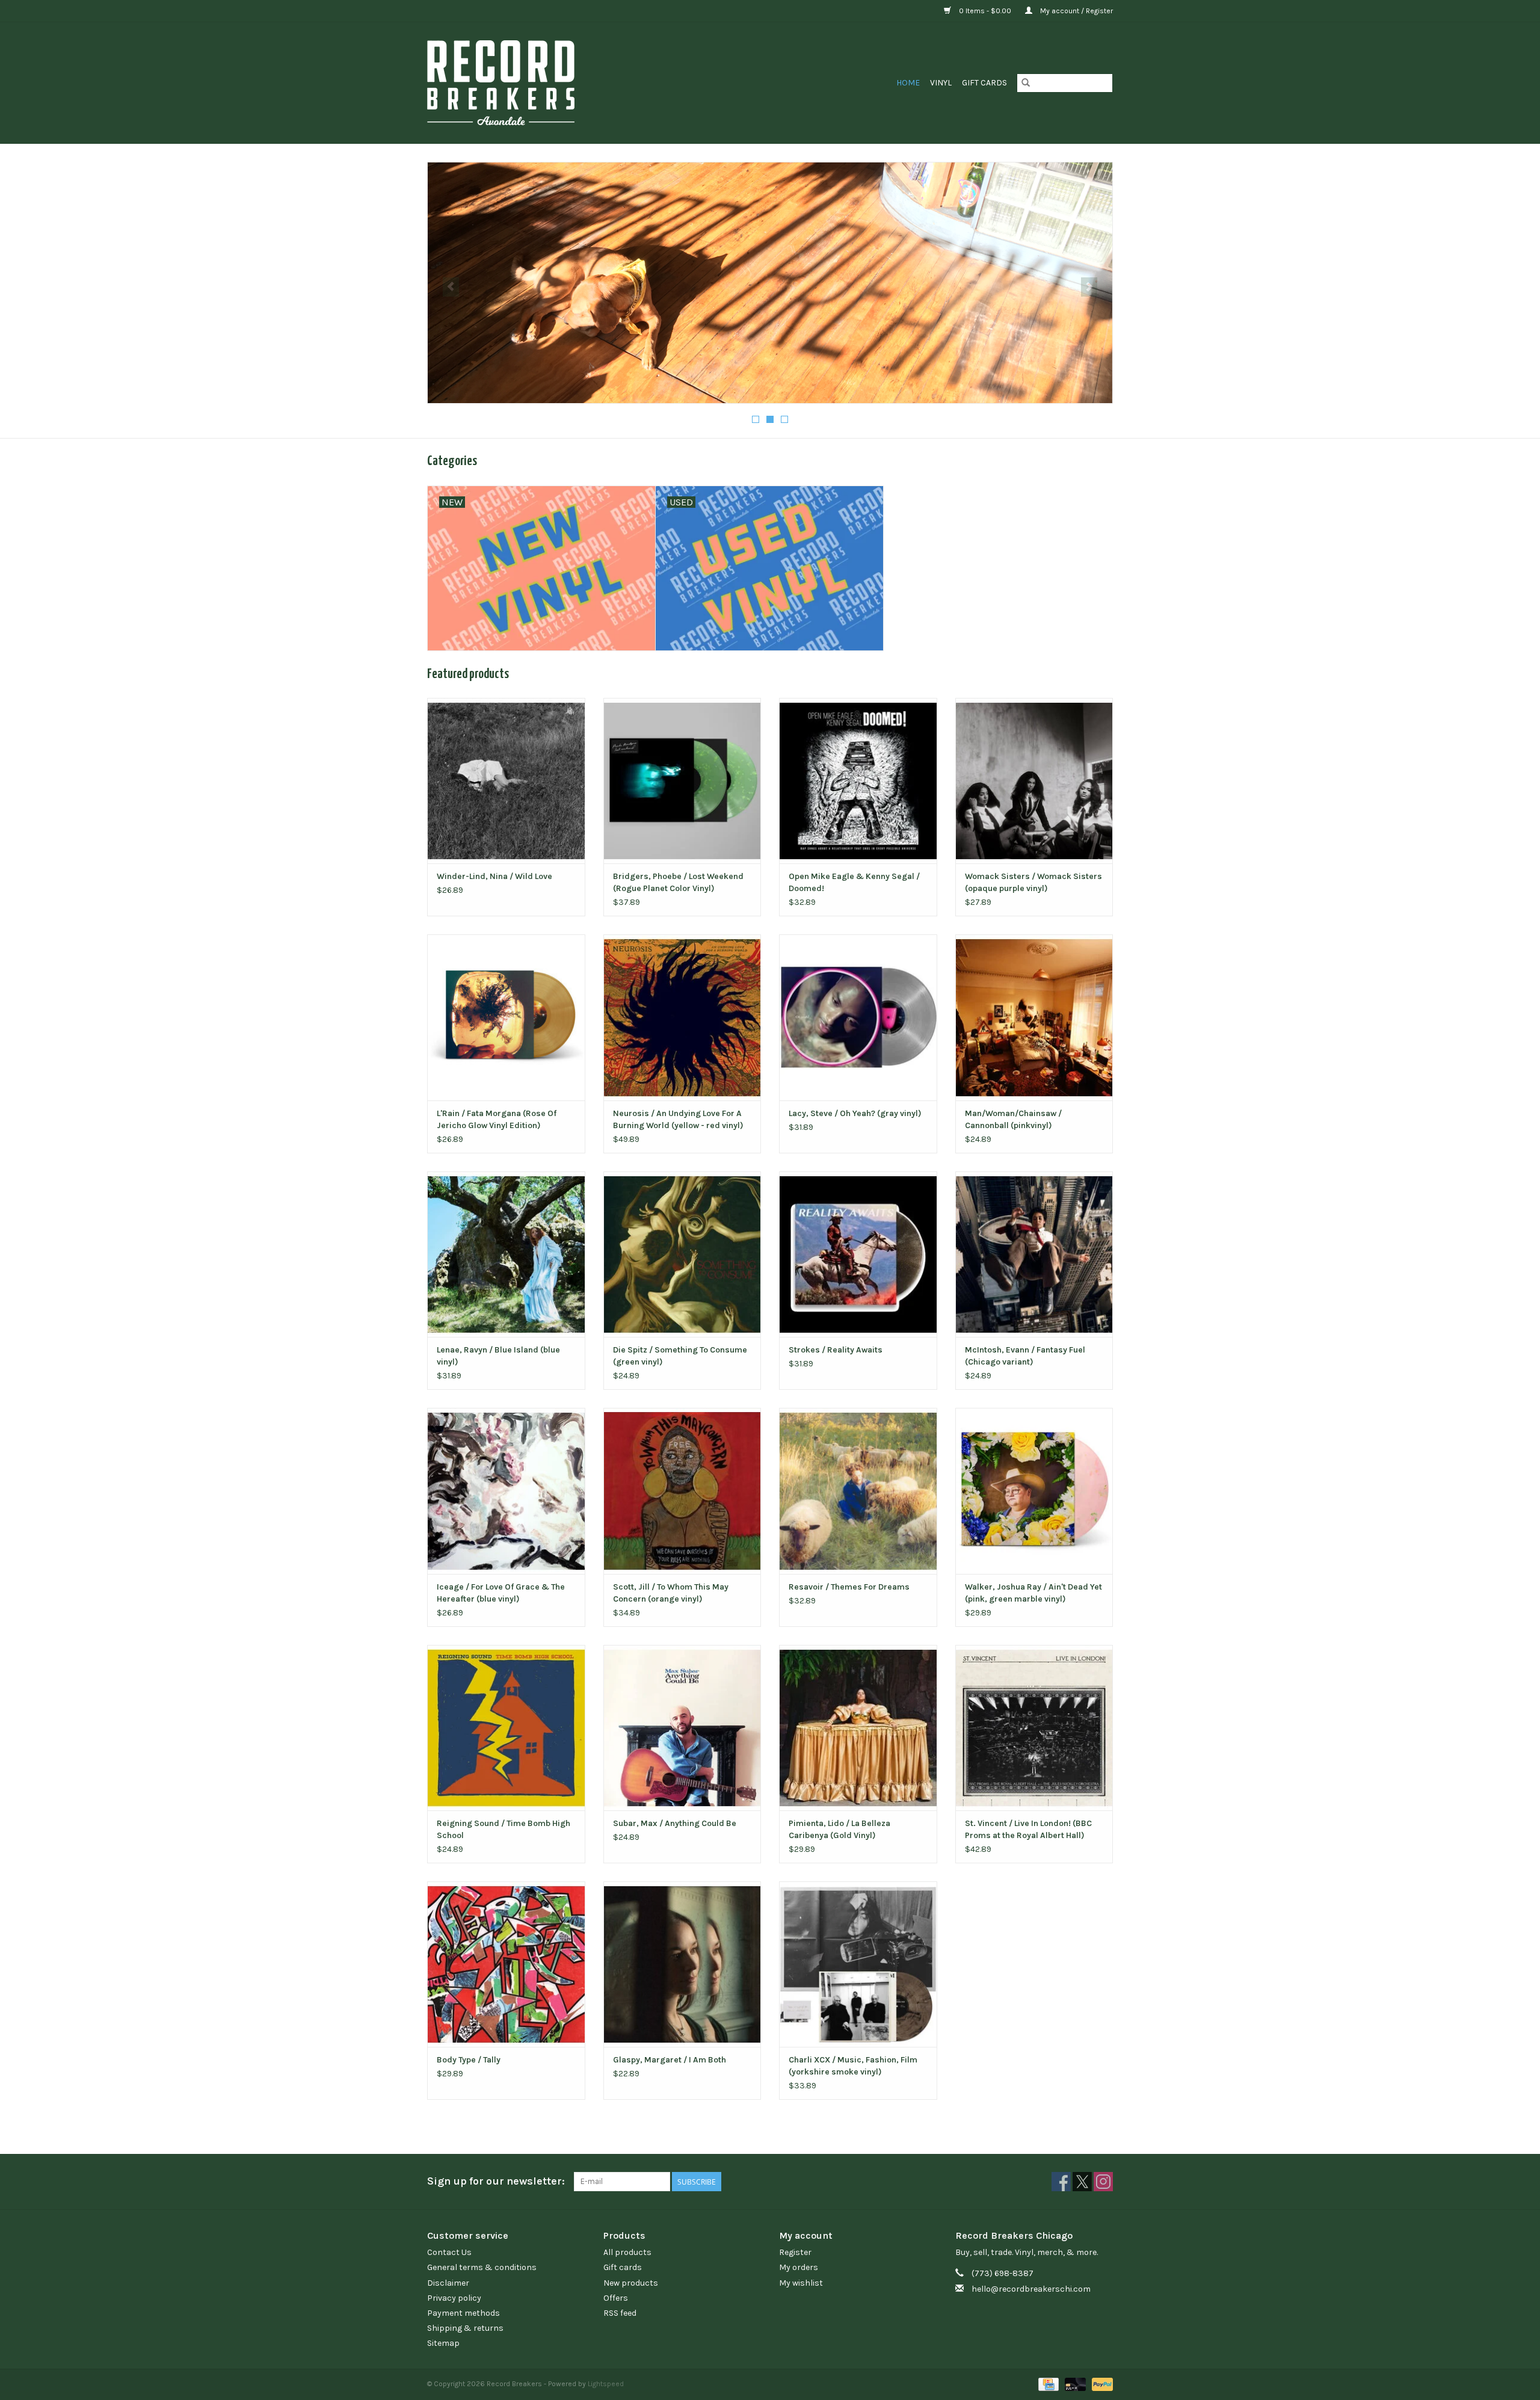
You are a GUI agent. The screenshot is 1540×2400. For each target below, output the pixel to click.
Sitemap (443, 2343)
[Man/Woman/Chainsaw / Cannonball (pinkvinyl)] (1034, 1017)
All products (627, 2252)
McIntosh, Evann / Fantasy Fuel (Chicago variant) (1025, 1356)
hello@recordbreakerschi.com (1031, 2289)
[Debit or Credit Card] (1074, 2384)
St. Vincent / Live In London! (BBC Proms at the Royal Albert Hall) (1028, 1829)
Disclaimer (448, 2283)
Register (795, 2252)
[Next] (1089, 287)
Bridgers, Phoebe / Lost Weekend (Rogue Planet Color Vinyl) (678, 882)
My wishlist (801, 2283)
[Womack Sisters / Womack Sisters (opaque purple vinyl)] (1034, 781)
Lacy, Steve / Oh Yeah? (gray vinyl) (855, 1113)
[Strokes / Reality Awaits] (858, 1254)
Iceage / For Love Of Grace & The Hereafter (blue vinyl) (501, 1593)
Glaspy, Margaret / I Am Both (670, 2060)
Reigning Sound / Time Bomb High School (504, 1829)
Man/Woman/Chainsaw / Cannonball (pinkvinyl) (1013, 1119)
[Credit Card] (1047, 2384)
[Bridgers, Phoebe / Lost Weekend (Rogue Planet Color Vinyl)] (682, 781)
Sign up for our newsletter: (496, 2181)
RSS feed (620, 2313)
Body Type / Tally (469, 2060)
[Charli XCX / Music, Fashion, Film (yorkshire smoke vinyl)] (858, 1964)
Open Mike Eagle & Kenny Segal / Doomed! (854, 882)
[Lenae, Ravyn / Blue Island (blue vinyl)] (506, 1254)
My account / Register (1076, 11)
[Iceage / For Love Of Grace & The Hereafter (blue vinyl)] (506, 1491)
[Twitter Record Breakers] (1082, 2182)
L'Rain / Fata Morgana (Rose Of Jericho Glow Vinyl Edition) (497, 1119)
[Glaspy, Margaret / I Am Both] (682, 1964)
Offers (616, 2298)
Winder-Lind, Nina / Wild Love (494, 876)
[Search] (1026, 83)
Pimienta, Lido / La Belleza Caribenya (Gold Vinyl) (839, 1829)
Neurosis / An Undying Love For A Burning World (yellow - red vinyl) (678, 1119)
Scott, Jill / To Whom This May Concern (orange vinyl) (671, 1593)
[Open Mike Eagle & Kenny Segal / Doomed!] (858, 781)
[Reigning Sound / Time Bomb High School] (506, 1728)
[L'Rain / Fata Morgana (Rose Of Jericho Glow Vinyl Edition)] (506, 1017)
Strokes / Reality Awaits (836, 1350)
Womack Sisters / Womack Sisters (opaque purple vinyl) (1033, 882)
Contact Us (449, 2252)
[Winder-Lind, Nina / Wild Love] (506, 781)
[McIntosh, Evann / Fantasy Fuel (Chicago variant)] (1034, 1254)
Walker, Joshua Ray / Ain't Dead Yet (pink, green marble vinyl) (1033, 1593)
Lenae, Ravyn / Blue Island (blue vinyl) (498, 1356)
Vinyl (941, 83)
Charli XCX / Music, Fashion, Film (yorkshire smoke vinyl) (853, 2066)
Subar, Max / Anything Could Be (675, 1823)
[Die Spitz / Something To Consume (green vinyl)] (682, 1254)
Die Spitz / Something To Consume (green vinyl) (680, 1356)
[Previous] (451, 287)
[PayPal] (1100, 2384)
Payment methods (464, 2313)
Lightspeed (606, 2384)
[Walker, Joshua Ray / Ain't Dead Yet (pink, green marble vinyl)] (1034, 1491)
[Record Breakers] (565, 83)
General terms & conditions (482, 2267)
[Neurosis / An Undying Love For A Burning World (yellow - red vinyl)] (682, 1017)
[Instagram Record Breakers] (1103, 2182)
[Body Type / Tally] (506, 1964)
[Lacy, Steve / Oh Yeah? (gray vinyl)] (858, 1017)
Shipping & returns (465, 2328)
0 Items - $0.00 (985, 11)
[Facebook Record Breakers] (1061, 2182)
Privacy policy (454, 2298)
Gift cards (984, 83)
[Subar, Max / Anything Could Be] (682, 1728)
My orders (799, 2267)
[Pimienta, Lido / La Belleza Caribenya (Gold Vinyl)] (858, 1728)
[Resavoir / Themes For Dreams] (858, 1491)
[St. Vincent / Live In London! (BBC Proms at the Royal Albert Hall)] (1034, 1728)
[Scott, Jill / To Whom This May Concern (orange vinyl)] (682, 1491)
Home (908, 83)
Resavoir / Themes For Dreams (849, 1587)
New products (631, 2283)
